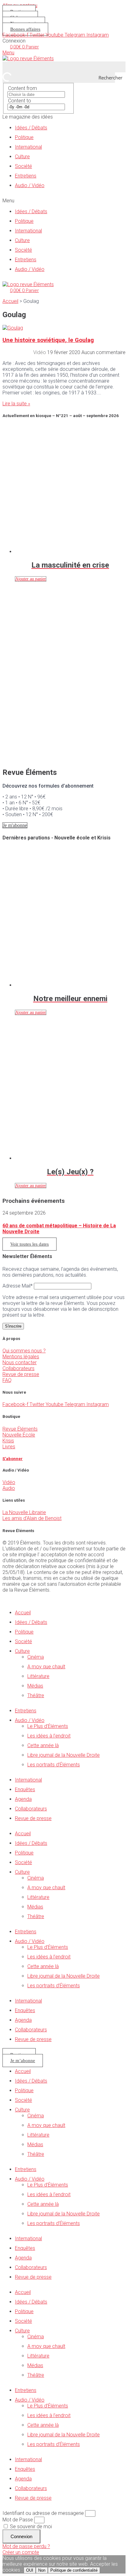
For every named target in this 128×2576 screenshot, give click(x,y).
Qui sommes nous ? (24, 1351)
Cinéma (36, 1657)
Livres (9, 1447)
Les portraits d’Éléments (54, 1765)
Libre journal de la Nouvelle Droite (64, 1755)
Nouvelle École (19, 1435)
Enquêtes (25, 1789)
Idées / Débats (31, 128)
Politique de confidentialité (74, 2570)
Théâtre (36, 1695)
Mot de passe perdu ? (26, 2546)
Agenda (23, 1799)
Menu (8, 53)
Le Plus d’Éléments (48, 1726)
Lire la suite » (16, 404)
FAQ (7, 1380)
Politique (24, 137)
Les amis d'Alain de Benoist (32, 1518)
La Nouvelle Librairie (24, 1512)
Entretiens (26, 176)
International (28, 147)
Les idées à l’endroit (49, 1736)
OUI (30, 2570)
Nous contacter (20, 1362)
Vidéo (9, 1482)
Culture (22, 157)
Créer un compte (21, 2552)
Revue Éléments (20, 1429)
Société (23, 166)
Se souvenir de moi (30, 2527)
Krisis (8, 1441)
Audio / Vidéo (30, 185)
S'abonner (13, 1459)
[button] (64, 201)
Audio (9, 1488)
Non (42, 2570)
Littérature (38, 1676)
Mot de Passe (18, 2520)
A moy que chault (46, 1667)
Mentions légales (21, 1357)
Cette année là (43, 1745)
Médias (35, 1686)
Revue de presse (21, 1374)
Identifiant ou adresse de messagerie (43, 2513)
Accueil (10, 301)
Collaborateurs (18, 1368)
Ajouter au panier (31, 579)
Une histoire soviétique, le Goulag (48, 340)
